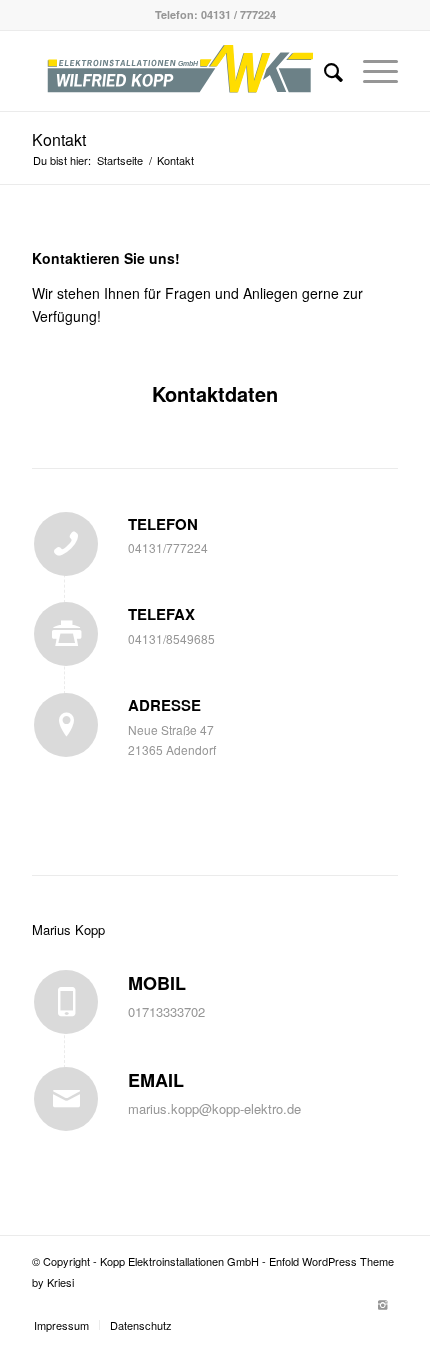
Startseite (120, 160)
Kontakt (59, 139)
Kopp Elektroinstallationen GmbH (179, 1261)
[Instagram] (383, 1304)
